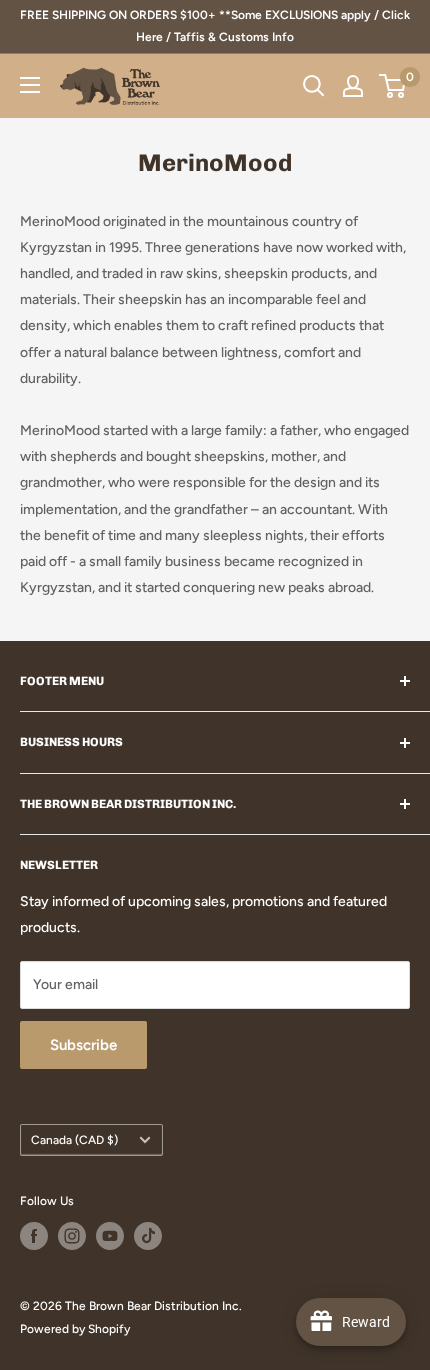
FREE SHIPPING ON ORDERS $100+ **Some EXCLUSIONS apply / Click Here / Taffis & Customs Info (215, 26)
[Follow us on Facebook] (34, 1236)
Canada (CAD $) (74, 1140)
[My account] (353, 86)
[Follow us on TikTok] (148, 1236)
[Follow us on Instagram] (72, 1236)
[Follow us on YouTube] (110, 1236)
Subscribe (83, 1045)
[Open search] (314, 86)
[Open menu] (30, 85)
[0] (393, 86)
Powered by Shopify (75, 1329)
